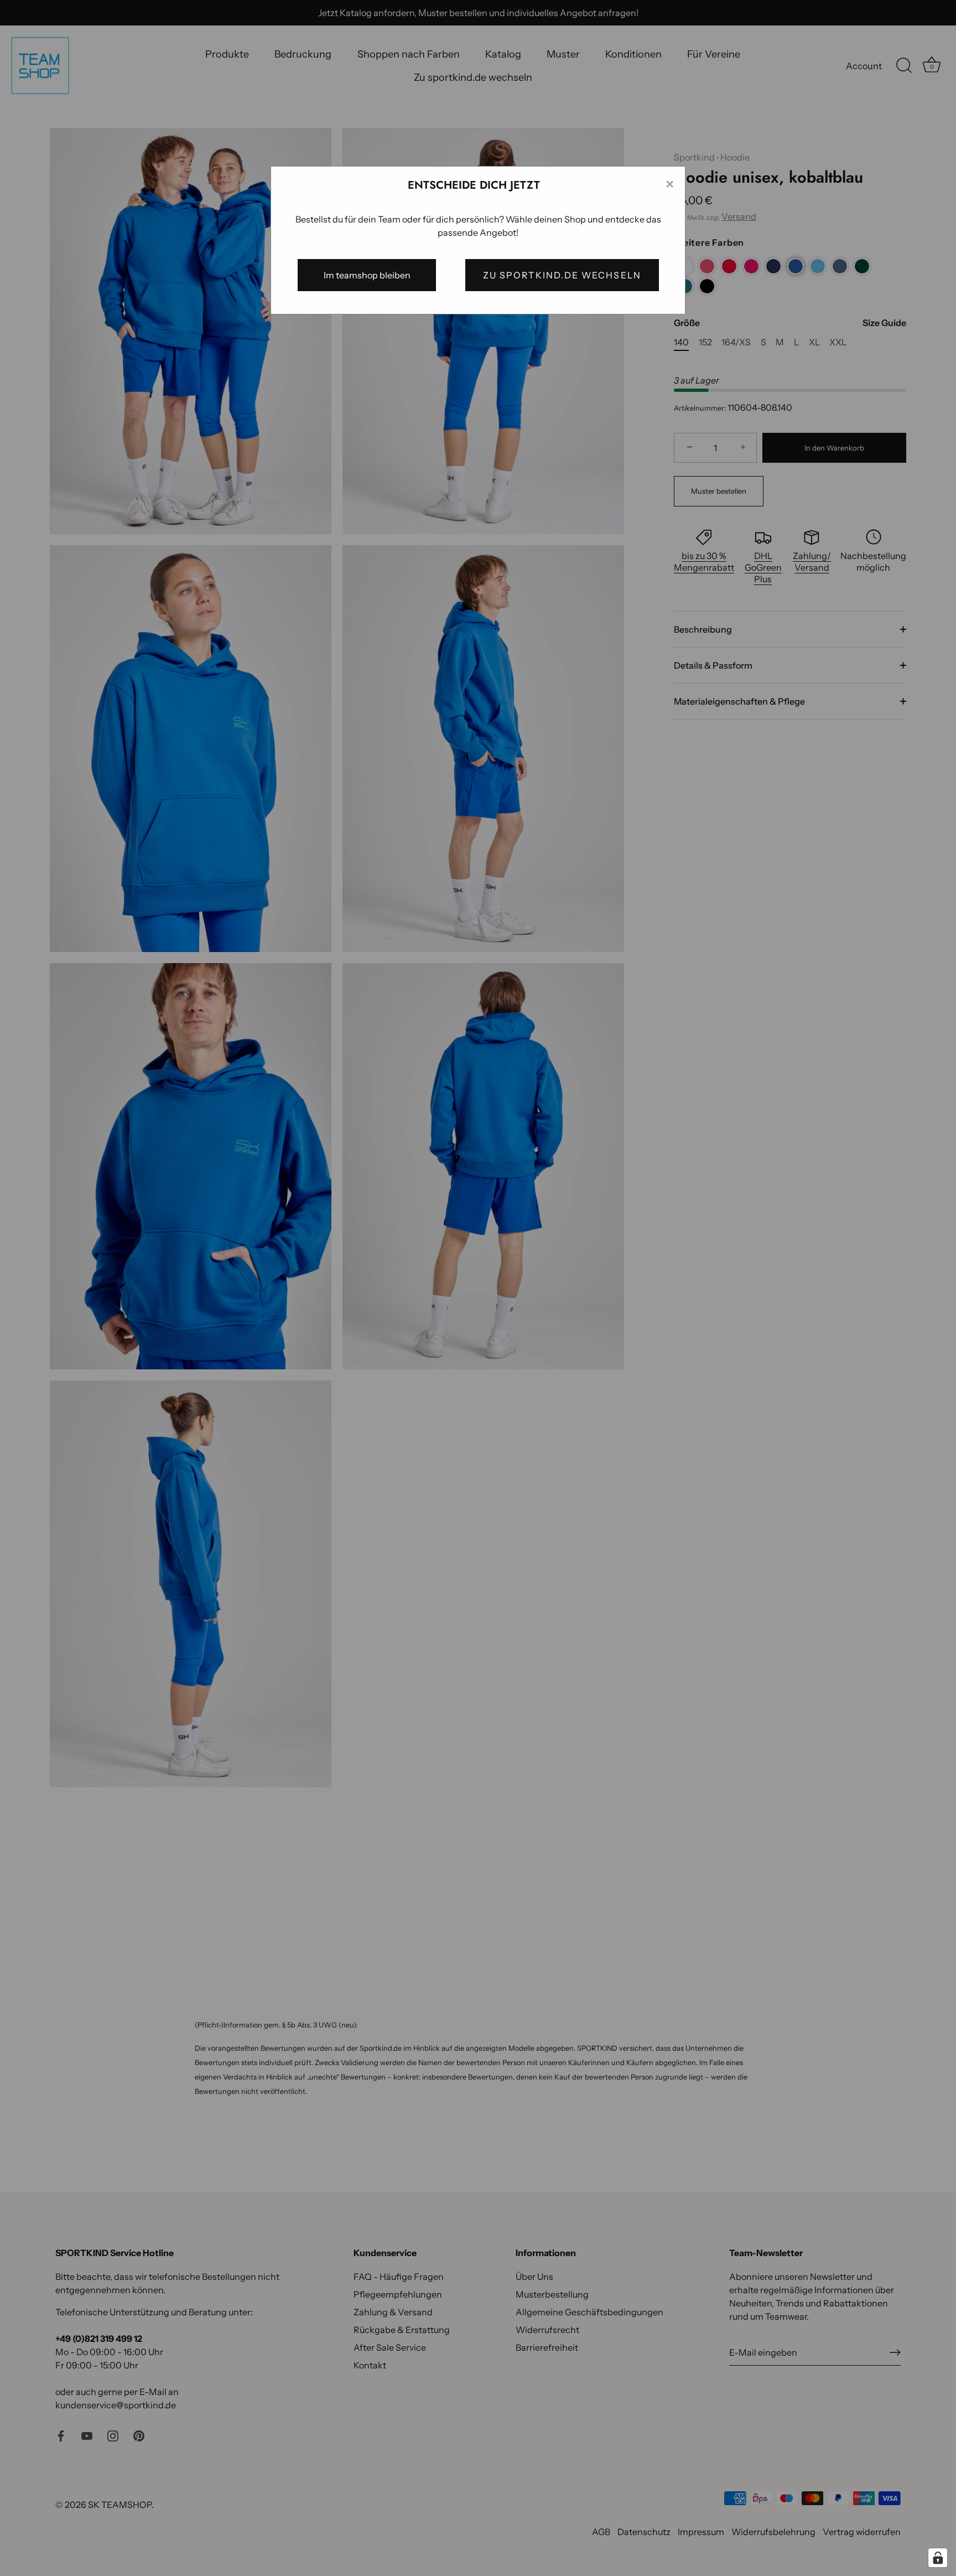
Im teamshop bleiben (367, 275)
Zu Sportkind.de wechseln (562, 275)
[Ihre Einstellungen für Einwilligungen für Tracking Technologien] (938, 2558)
